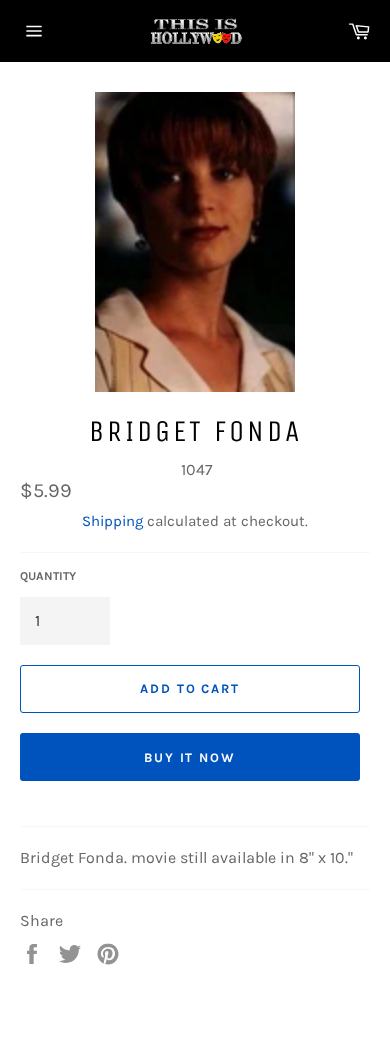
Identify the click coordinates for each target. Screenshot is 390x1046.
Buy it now (190, 757)
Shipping (112, 521)
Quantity (48, 576)
